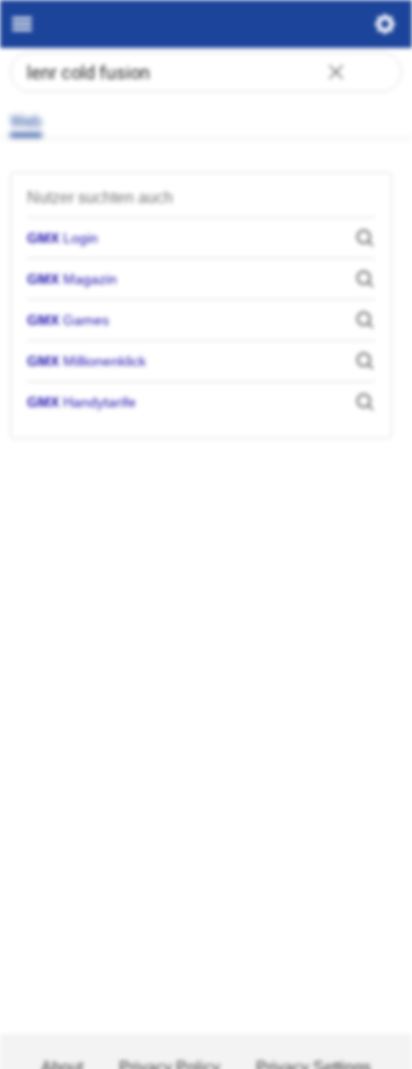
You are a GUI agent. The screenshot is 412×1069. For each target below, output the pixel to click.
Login (62, 238)
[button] (336, 74)
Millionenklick (86, 361)
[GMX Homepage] (206, 24)
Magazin (72, 279)
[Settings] (385, 28)
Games (68, 320)
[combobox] (206, 72)
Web (26, 121)
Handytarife (81, 402)
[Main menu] (22, 24)
